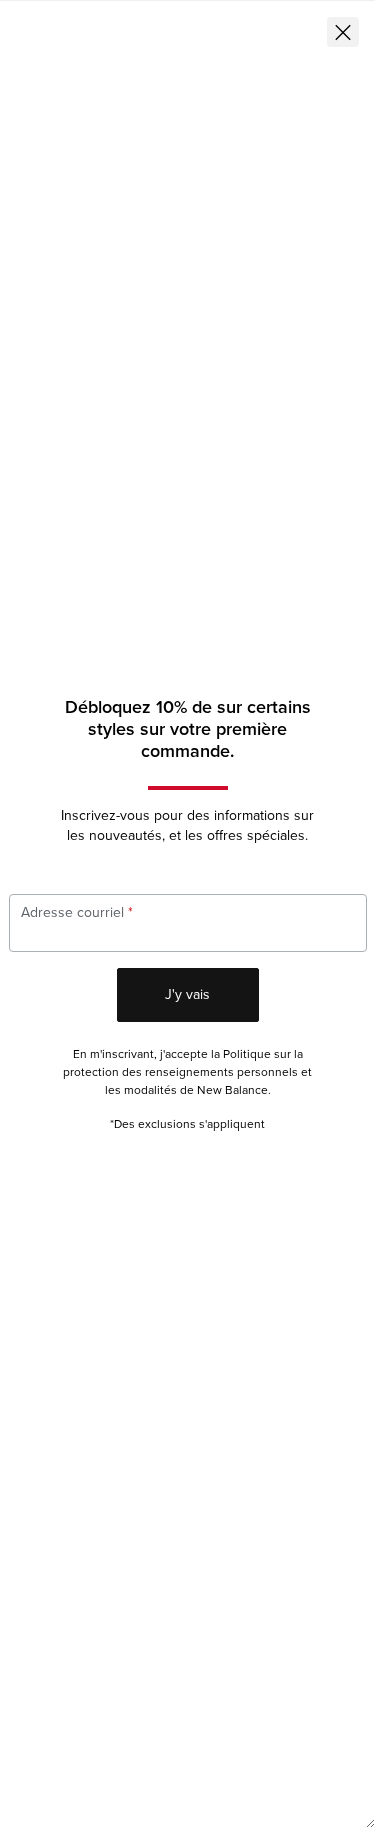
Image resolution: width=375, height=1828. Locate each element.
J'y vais (187, 994)
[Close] (343, 32)
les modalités (141, 1090)
